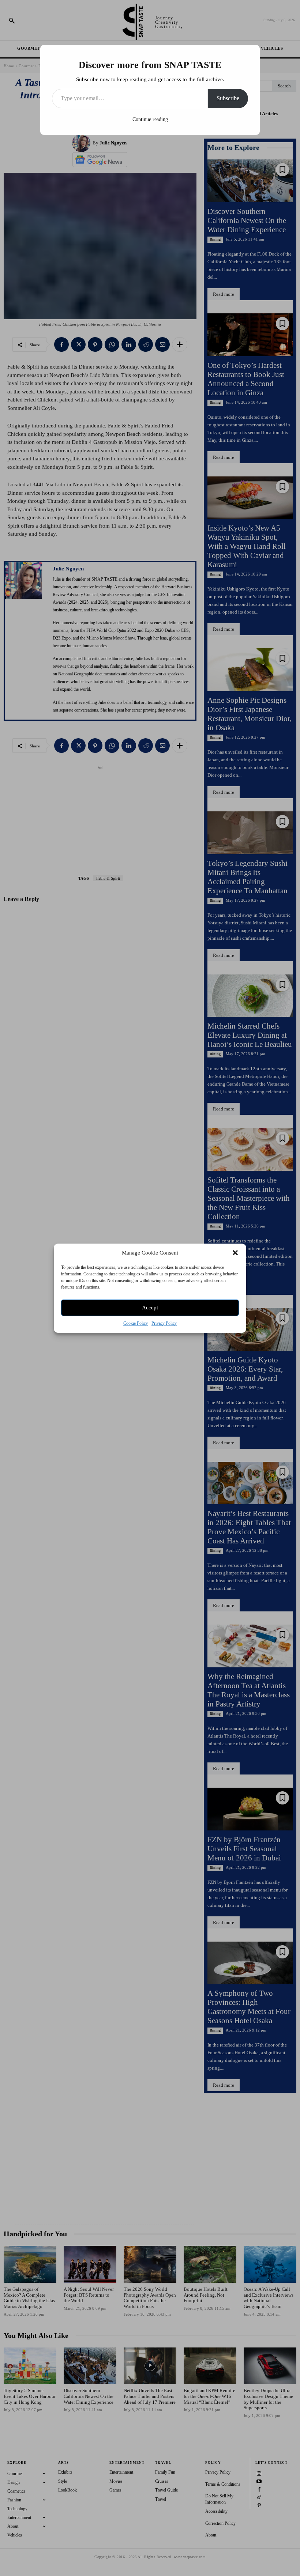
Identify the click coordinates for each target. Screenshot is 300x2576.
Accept (150, 1308)
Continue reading (150, 119)
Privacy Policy (164, 1323)
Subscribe (228, 98)
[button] (235, 1253)
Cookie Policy (136, 1323)
